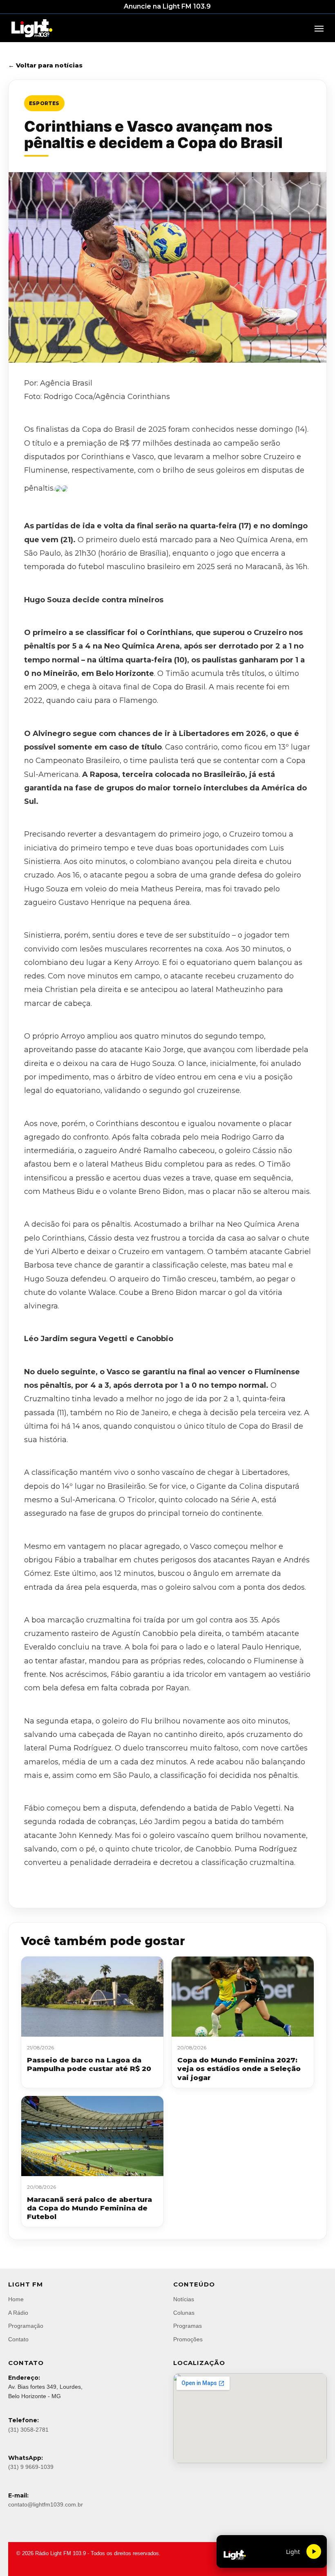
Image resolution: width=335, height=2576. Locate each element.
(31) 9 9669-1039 (31, 2467)
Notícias (184, 2299)
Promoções (188, 2339)
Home (16, 2299)
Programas (188, 2326)
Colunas (184, 2313)
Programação (26, 2326)
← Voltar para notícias (45, 65)
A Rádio (18, 2313)
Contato (18, 2339)
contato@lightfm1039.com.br (46, 2504)
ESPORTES (44, 103)
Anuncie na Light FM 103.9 (167, 6)
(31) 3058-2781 (28, 2430)
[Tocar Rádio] (314, 2551)
